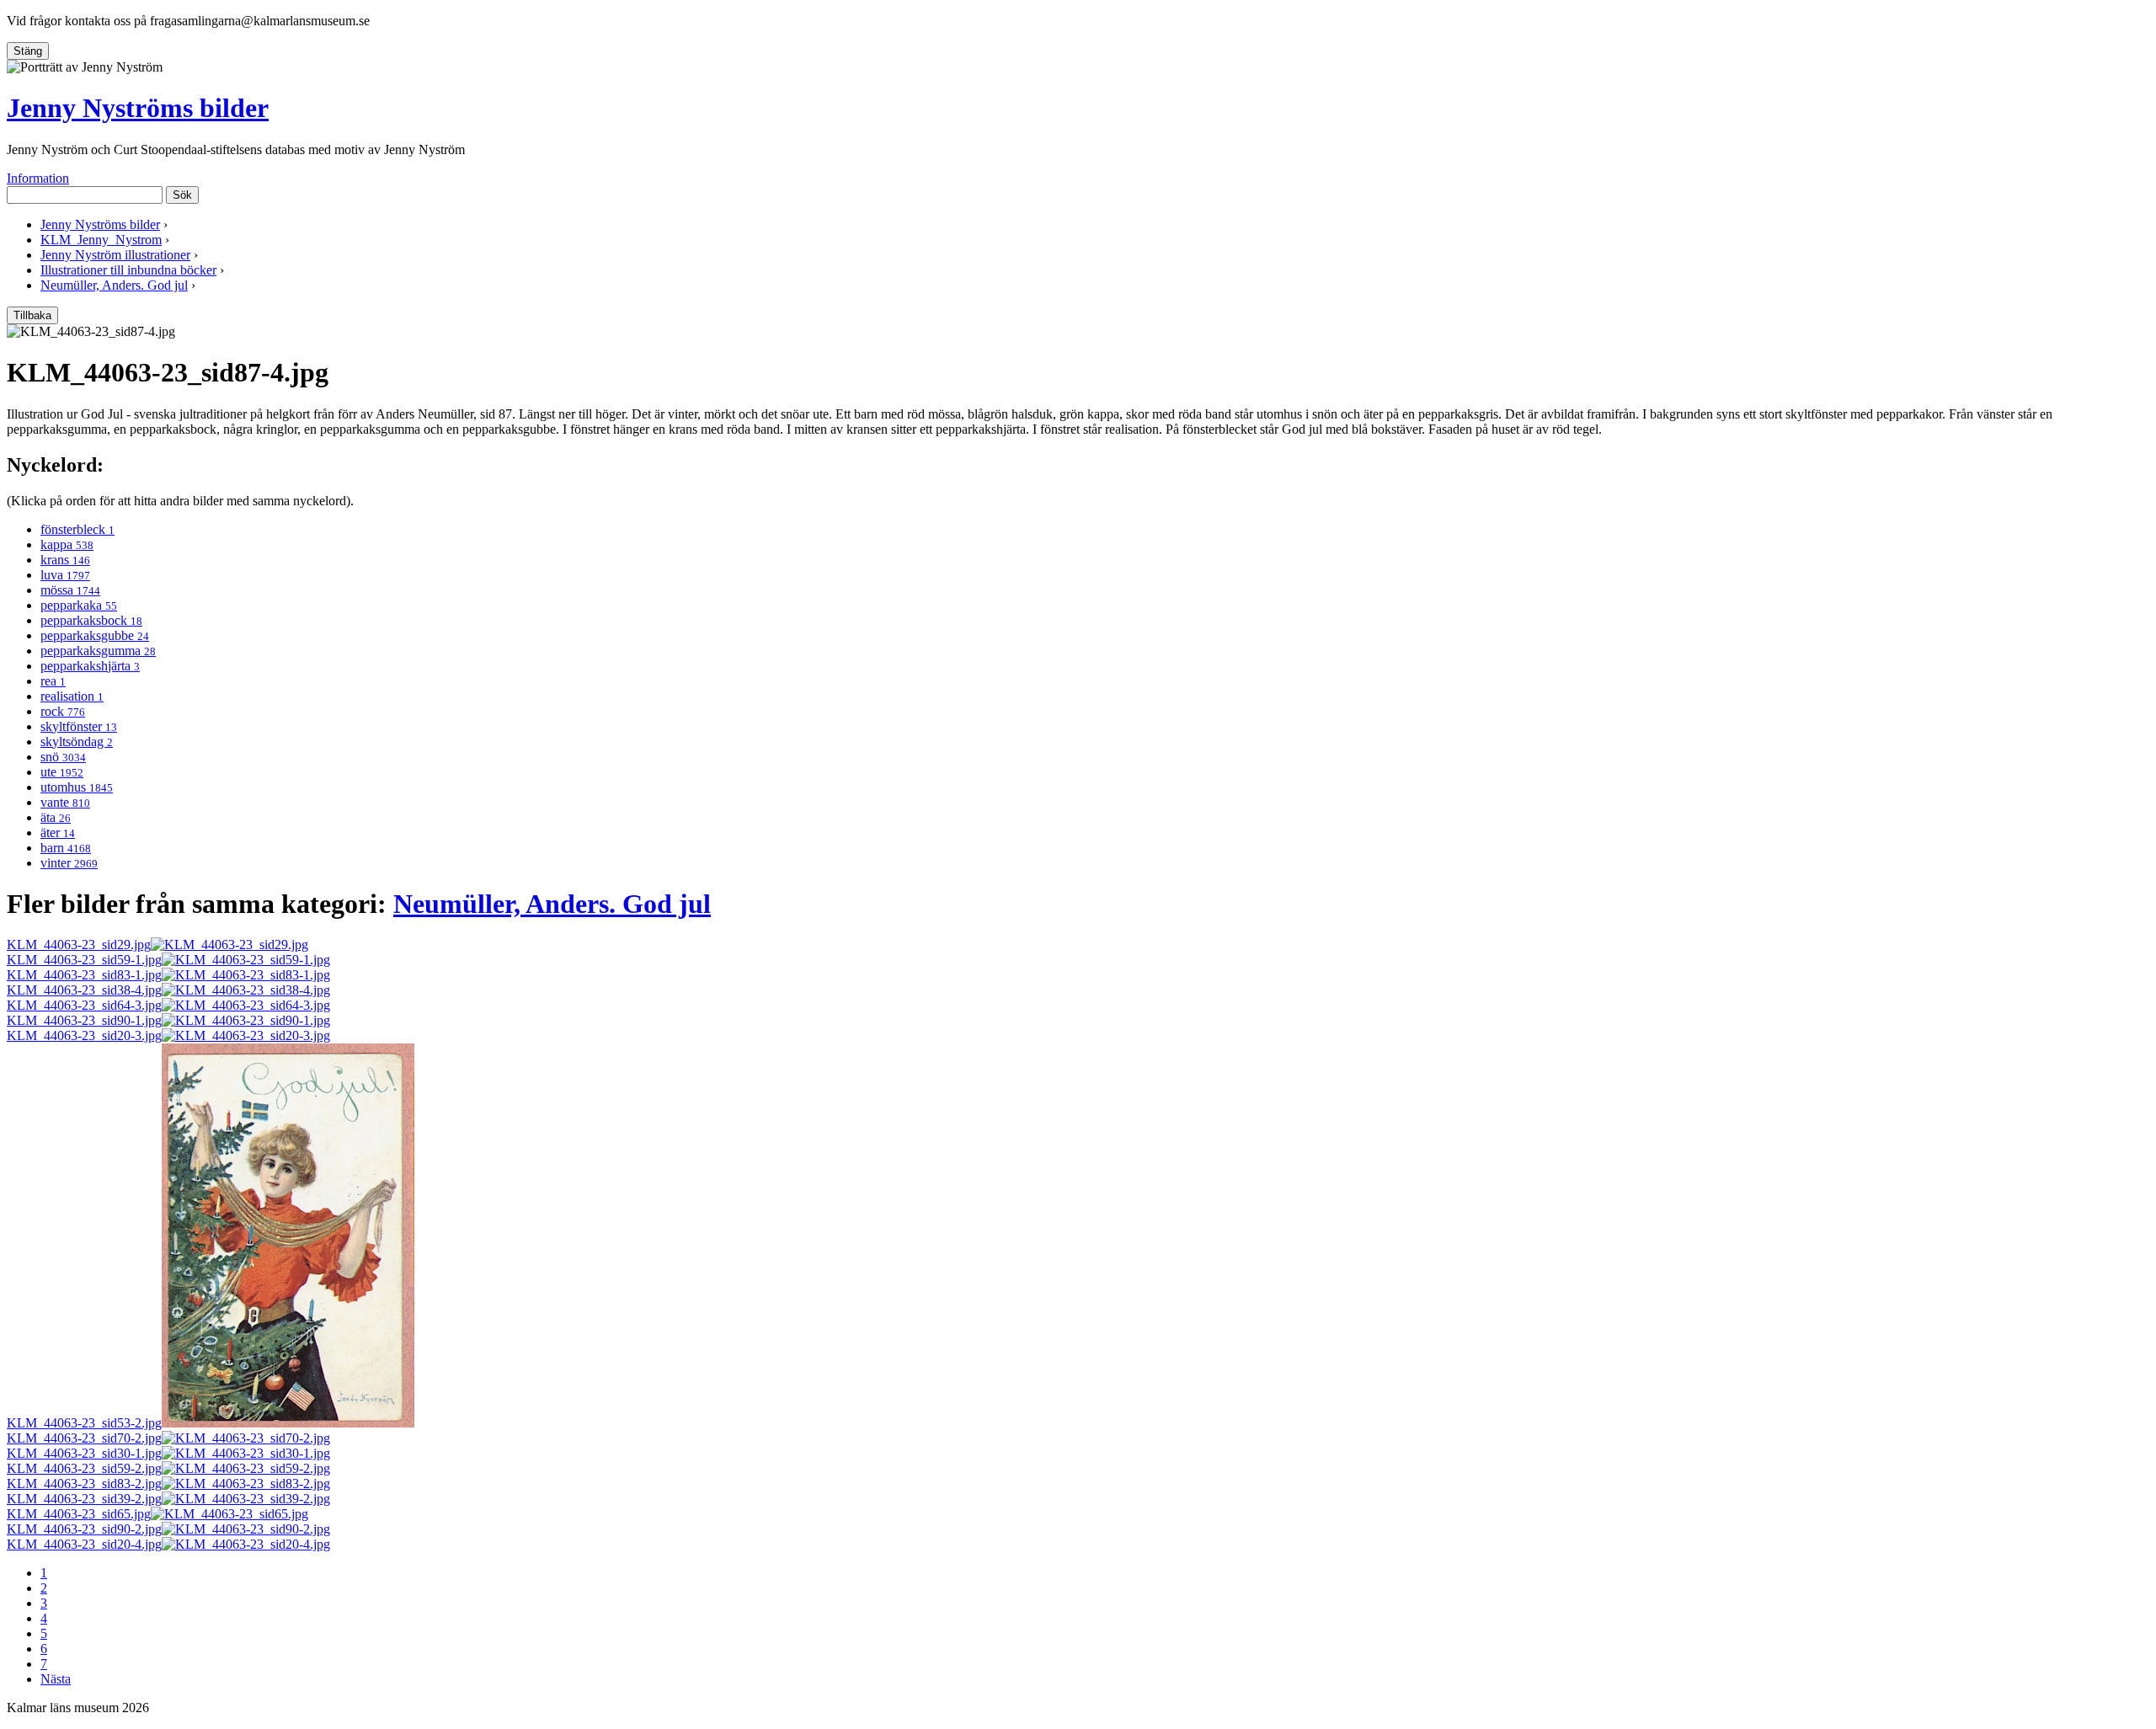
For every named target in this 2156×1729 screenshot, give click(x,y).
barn (66, 848)
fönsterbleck (77, 529)
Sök (182, 195)
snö (63, 757)
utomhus (77, 787)
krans (65, 560)
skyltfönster (79, 726)
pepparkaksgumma (98, 651)
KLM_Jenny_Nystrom (101, 240)
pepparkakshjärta (90, 666)
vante (65, 802)
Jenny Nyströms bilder (138, 108)
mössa (70, 590)
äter (58, 832)
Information (38, 178)
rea (53, 681)
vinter (69, 863)
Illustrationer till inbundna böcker (128, 270)
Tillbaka (32, 315)
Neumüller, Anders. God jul (114, 285)
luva (65, 575)
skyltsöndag (77, 742)
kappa (67, 544)
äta (56, 817)
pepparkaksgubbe (95, 635)
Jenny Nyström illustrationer (115, 255)
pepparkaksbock (91, 620)
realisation (72, 696)
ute (62, 772)
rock (63, 711)
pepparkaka (79, 605)
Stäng (28, 51)
